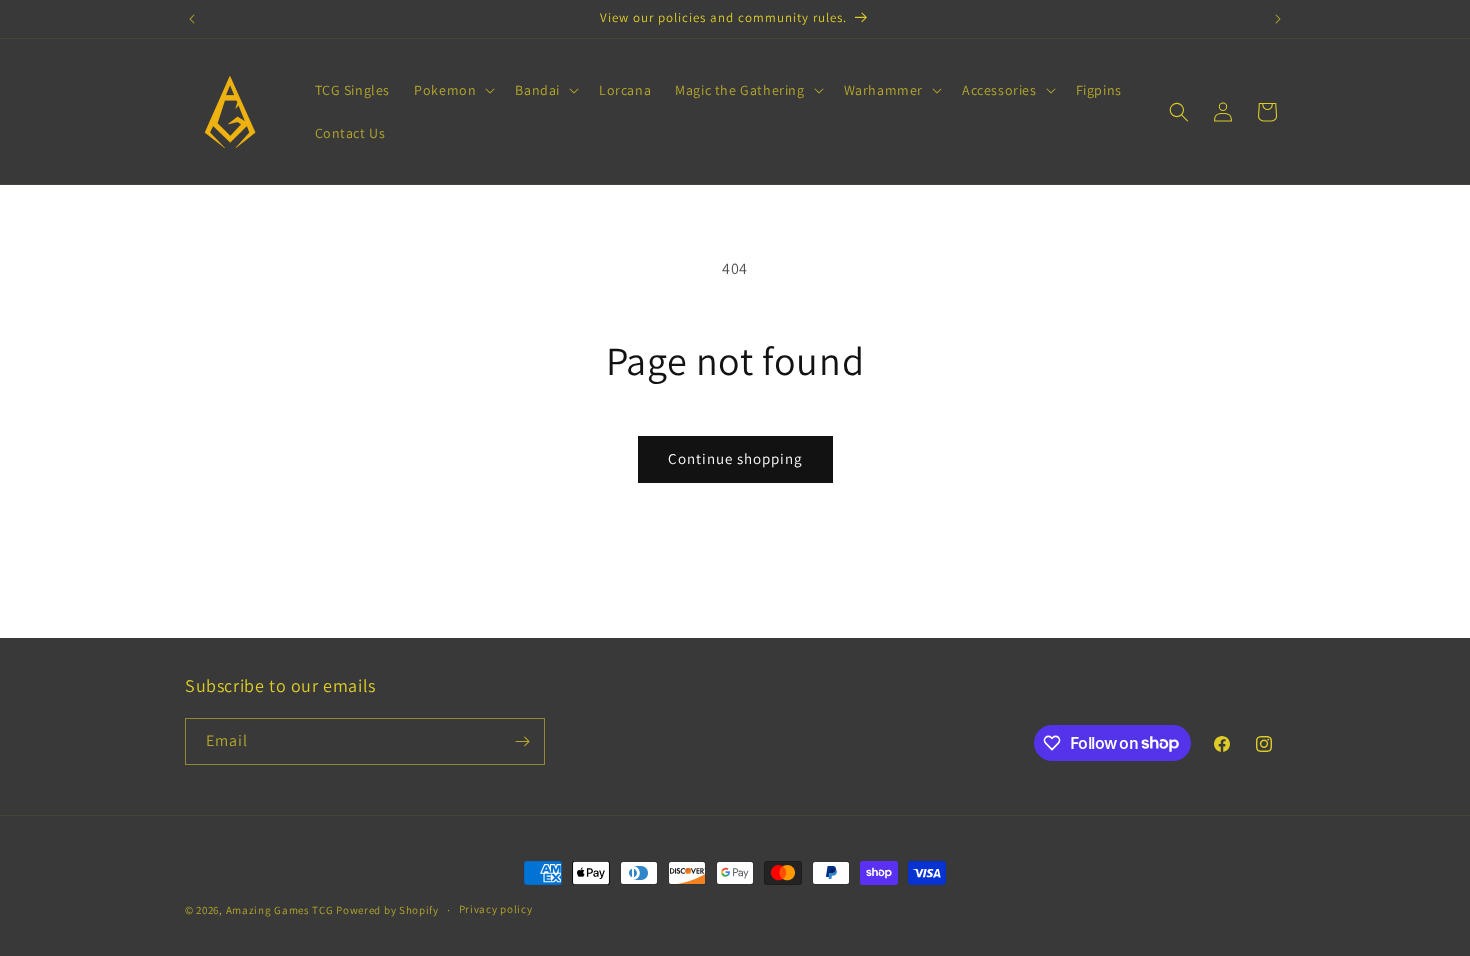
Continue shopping (735, 458)
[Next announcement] (1278, 19)
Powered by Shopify (387, 910)
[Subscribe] (522, 741)
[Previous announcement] (192, 19)
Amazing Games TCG (280, 910)
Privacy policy (496, 909)
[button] (452, 90)
